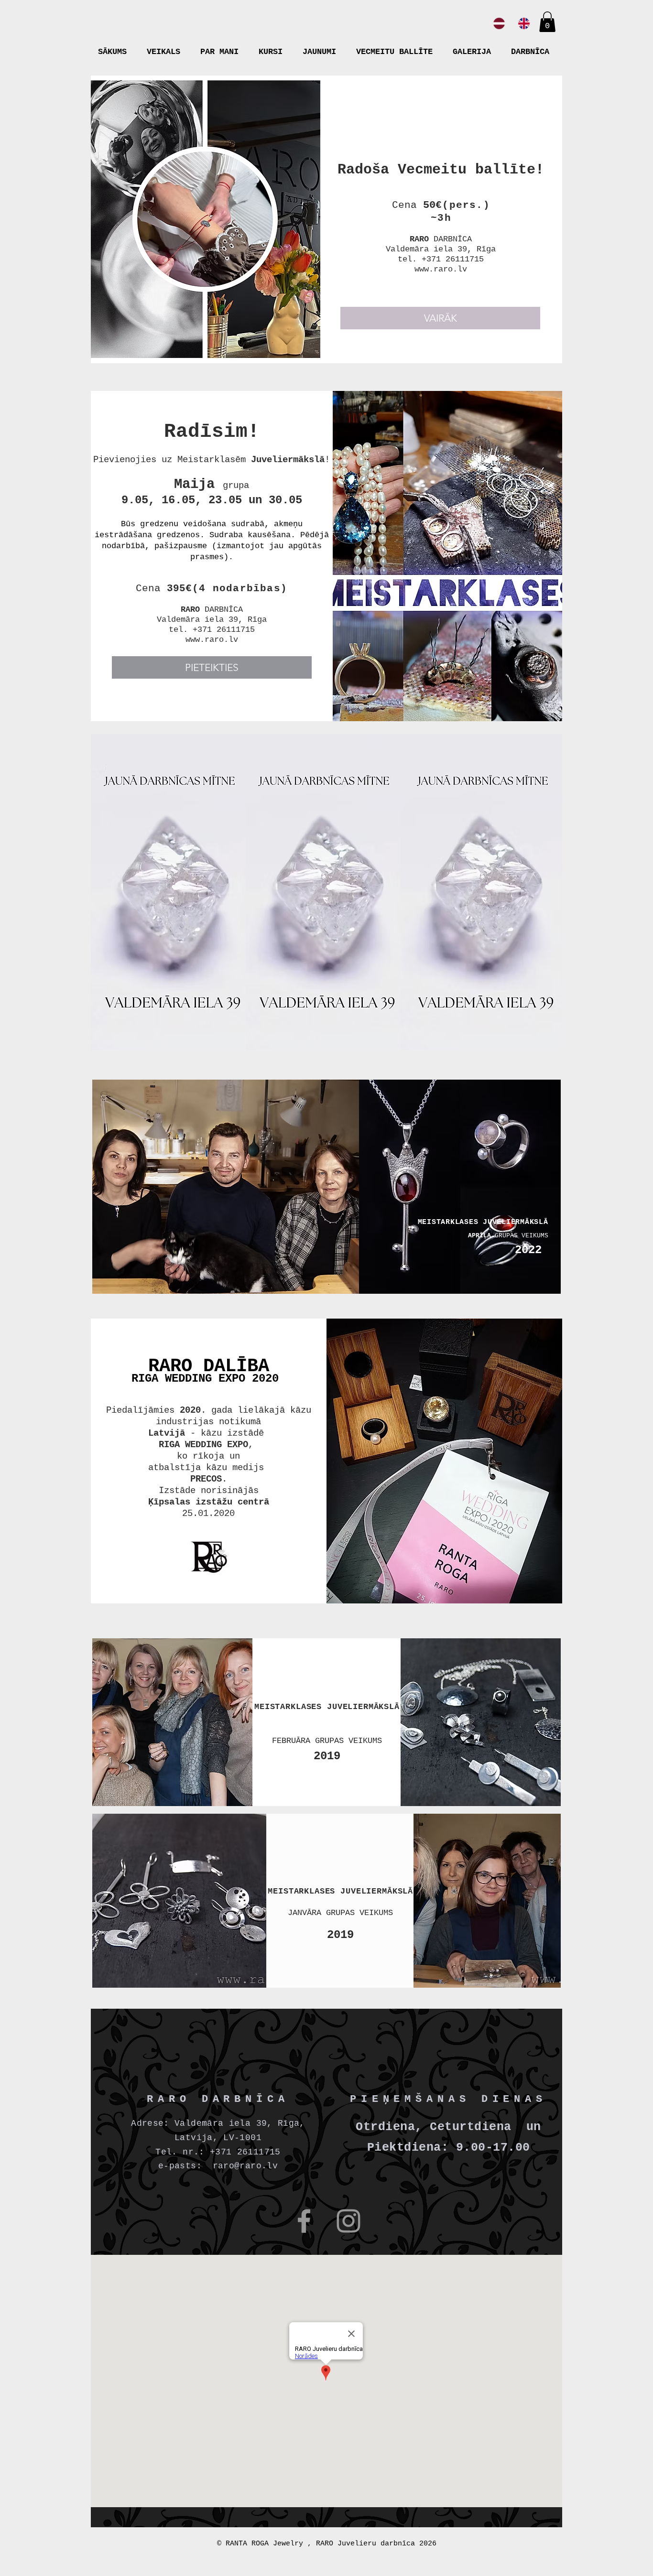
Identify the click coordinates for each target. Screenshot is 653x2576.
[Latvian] (499, 23)
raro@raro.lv (245, 2166)
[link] (547, 22)
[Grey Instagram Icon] (348, 2221)
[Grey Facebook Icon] (304, 2221)
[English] (524, 23)
